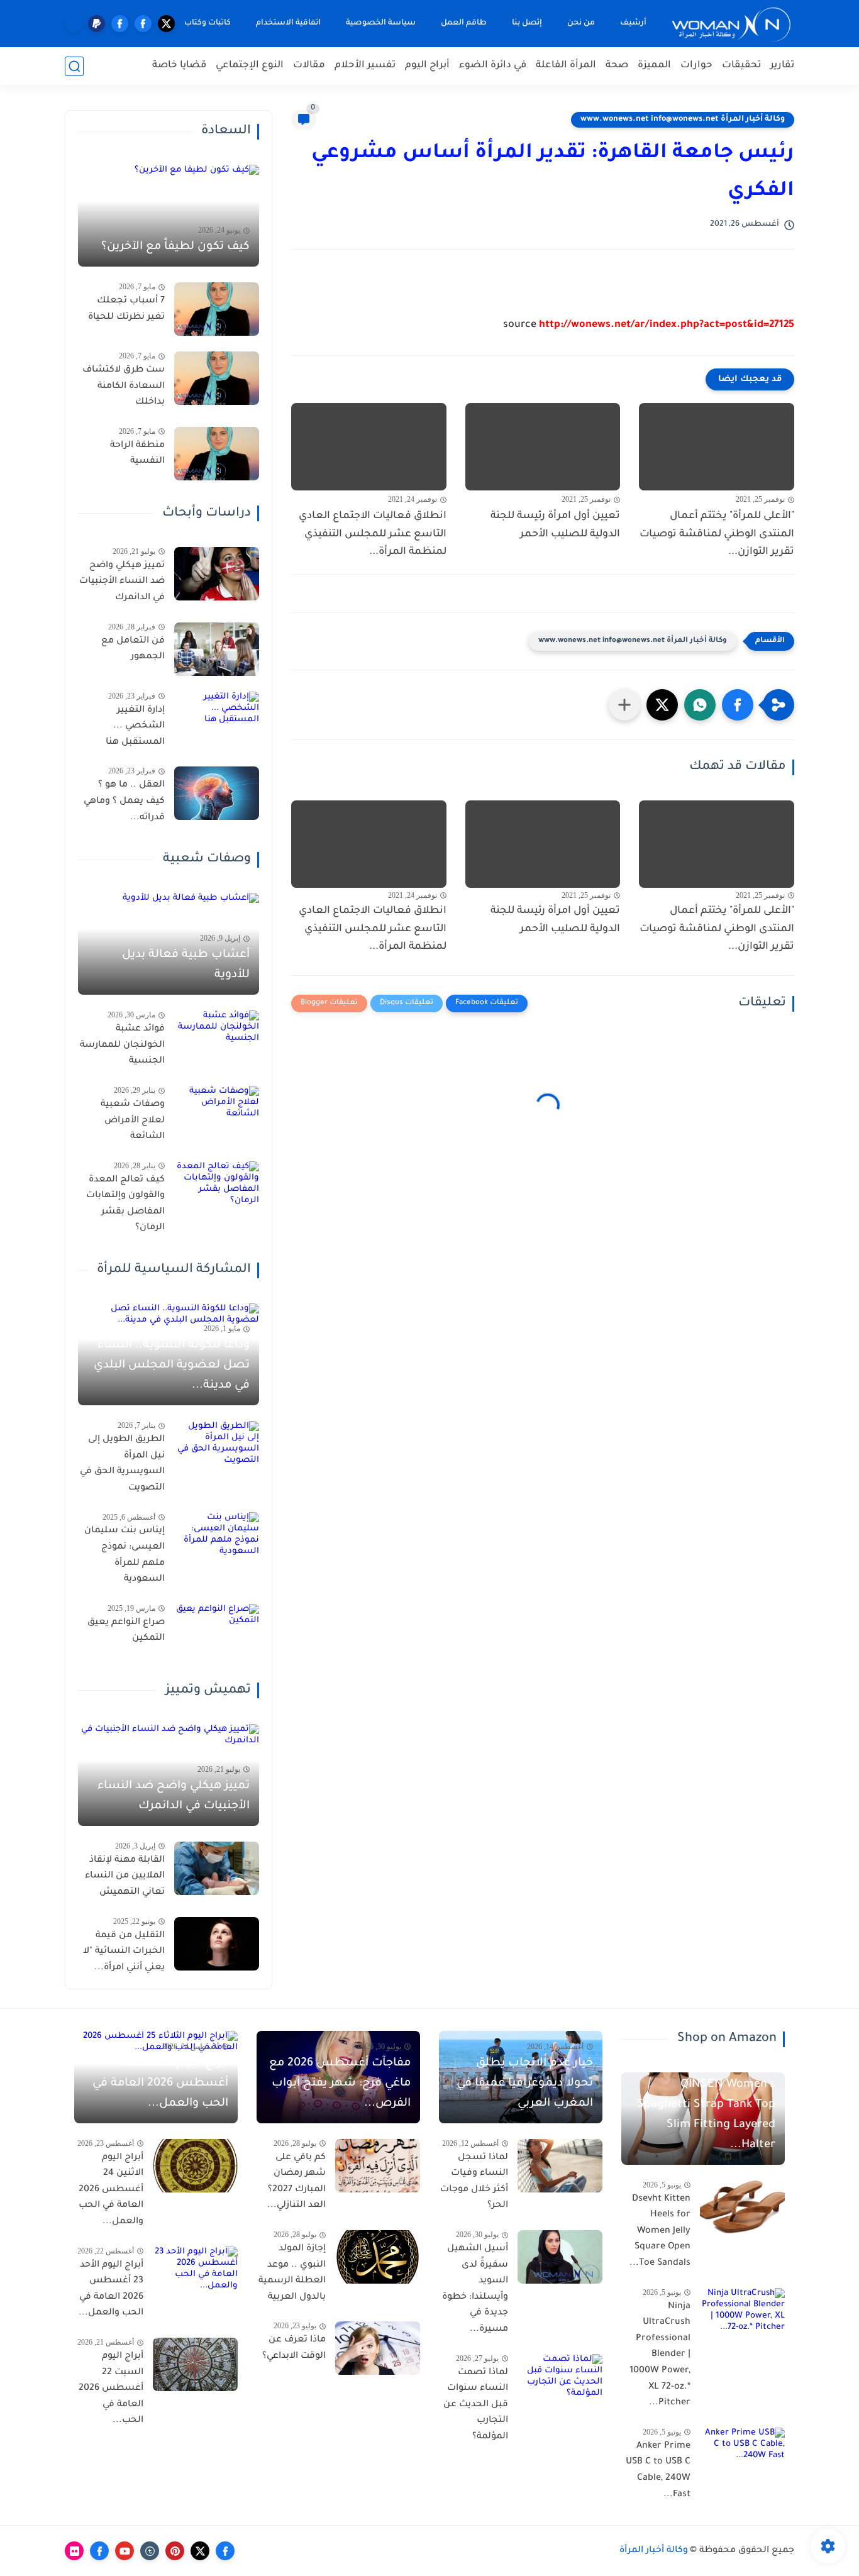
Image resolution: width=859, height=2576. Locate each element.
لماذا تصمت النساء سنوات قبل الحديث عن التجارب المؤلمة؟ (476, 2405)
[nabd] (73, 24)
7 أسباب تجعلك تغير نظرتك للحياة (126, 309)
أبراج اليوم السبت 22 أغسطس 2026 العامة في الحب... (111, 2389)
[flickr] (74, 2551)
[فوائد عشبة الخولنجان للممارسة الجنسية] (217, 1037)
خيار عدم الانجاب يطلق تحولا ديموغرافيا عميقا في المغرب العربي (525, 2084)
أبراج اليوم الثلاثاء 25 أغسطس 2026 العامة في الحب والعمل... (160, 2084)
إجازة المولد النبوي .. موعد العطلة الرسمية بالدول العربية (292, 2273)
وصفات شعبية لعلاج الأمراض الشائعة (133, 1121)
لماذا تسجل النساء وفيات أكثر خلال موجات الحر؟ (474, 2182)
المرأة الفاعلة (566, 66)
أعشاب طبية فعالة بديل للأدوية (186, 965)
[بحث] (74, 66)
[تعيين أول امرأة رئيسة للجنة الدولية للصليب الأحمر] (543, 447)
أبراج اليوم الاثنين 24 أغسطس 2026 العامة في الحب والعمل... (111, 2190)
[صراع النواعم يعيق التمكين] (217, 1631)
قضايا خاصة (179, 66)
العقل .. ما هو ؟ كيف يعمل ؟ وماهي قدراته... (124, 801)
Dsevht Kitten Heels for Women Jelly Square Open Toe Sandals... (660, 2231)
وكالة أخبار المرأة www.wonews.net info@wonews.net (683, 119)
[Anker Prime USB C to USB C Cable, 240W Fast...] (742, 2454)
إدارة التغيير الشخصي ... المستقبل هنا (135, 727)
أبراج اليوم (427, 66)
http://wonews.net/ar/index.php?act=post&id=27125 (667, 325)
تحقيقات (741, 66)
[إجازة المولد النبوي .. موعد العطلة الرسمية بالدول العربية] (378, 2257)
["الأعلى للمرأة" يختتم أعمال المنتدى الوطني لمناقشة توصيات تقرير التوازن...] (717, 447)
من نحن (581, 23)
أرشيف (633, 23)
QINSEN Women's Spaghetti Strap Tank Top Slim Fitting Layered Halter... (706, 2115)
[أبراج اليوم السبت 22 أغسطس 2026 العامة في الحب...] (195, 2364)
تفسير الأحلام (365, 66)
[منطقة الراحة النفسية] (217, 454)
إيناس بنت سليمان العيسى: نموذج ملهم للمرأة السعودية (125, 1555)
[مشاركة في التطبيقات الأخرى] (624, 705)
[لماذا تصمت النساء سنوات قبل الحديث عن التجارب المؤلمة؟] (560, 2381)
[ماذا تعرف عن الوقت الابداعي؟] (378, 2348)
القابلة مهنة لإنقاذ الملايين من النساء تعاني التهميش (125, 1877)
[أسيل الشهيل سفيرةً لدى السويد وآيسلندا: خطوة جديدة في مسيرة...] (560, 2257)
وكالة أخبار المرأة (654, 2551)
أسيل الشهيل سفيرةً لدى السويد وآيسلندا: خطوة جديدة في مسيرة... (475, 2289)
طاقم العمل (464, 23)
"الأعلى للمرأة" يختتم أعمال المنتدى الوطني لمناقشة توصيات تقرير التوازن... (717, 534)
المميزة (654, 66)
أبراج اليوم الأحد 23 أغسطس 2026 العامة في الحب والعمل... (111, 2290)
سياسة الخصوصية (381, 23)
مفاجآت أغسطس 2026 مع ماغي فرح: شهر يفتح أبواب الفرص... (340, 2084)
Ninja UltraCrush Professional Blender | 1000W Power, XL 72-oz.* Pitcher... (660, 2355)
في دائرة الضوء (493, 66)
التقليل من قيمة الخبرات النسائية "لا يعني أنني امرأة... (124, 1952)
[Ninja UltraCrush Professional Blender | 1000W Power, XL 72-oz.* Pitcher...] (742, 2315)
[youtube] (125, 2551)
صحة (617, 66)
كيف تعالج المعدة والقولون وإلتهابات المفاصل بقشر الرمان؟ (125, 1204)
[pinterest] (175, 2551)
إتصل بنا (527, 23)
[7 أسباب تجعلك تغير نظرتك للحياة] (217, 309)
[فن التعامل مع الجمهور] (217, 649)
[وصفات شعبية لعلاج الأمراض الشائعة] (217, 1113)
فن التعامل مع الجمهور (133, 650)
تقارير (782, 66)
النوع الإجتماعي (250, 66)
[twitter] (166, 24)
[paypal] (97, 24)
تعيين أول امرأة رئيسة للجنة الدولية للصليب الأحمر (555, 525)
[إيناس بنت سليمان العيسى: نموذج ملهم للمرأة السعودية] (217, 1539)
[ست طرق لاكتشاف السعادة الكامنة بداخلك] (217, 378)
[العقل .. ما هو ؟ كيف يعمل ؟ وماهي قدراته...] (217, 793)
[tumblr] (150, 2551)
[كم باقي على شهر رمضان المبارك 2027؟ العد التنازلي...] (378, 2166)
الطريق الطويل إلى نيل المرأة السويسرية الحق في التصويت (122, 1464)
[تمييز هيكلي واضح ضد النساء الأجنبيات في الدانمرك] (217, 574)
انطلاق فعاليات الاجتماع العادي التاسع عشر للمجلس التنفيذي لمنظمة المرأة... (373, 534)
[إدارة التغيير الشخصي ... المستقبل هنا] (217, 718)
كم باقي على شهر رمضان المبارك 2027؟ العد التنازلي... (296, 2182)
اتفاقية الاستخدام (288, 23)
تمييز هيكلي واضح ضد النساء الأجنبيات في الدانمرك (122, 582)
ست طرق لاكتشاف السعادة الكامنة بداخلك (124, 386)
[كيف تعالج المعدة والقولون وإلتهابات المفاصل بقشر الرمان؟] (217, 1188)
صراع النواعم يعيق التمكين (126, 1631)
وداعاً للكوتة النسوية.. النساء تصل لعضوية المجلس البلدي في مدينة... (172, 1366)
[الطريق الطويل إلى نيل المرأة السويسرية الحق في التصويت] (217, 1448)
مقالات (309, 66)
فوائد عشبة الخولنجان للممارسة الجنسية (122, 1045)
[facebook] (143, 24)
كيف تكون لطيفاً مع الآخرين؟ (175, 247)
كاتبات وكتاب (208, 23)
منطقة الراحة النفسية (137, 454)
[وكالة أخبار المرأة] (731, 24)
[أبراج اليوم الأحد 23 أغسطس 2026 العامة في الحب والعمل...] (195, 2273)
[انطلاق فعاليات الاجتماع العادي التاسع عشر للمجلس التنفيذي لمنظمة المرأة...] (369, 447)
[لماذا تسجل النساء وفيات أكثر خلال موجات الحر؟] (560, 2166)
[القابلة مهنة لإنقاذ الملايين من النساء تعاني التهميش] (217, 1868)
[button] (738, 705)
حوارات (696, 66)
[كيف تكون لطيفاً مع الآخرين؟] (169, 216)
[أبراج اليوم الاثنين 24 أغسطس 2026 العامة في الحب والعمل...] (195, 2166)
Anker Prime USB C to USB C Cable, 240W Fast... (658, 2471)
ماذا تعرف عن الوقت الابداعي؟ (294, 2348)
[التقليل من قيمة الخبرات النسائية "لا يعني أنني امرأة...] (217, 1944)
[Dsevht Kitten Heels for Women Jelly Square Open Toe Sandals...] (742, 2207)
